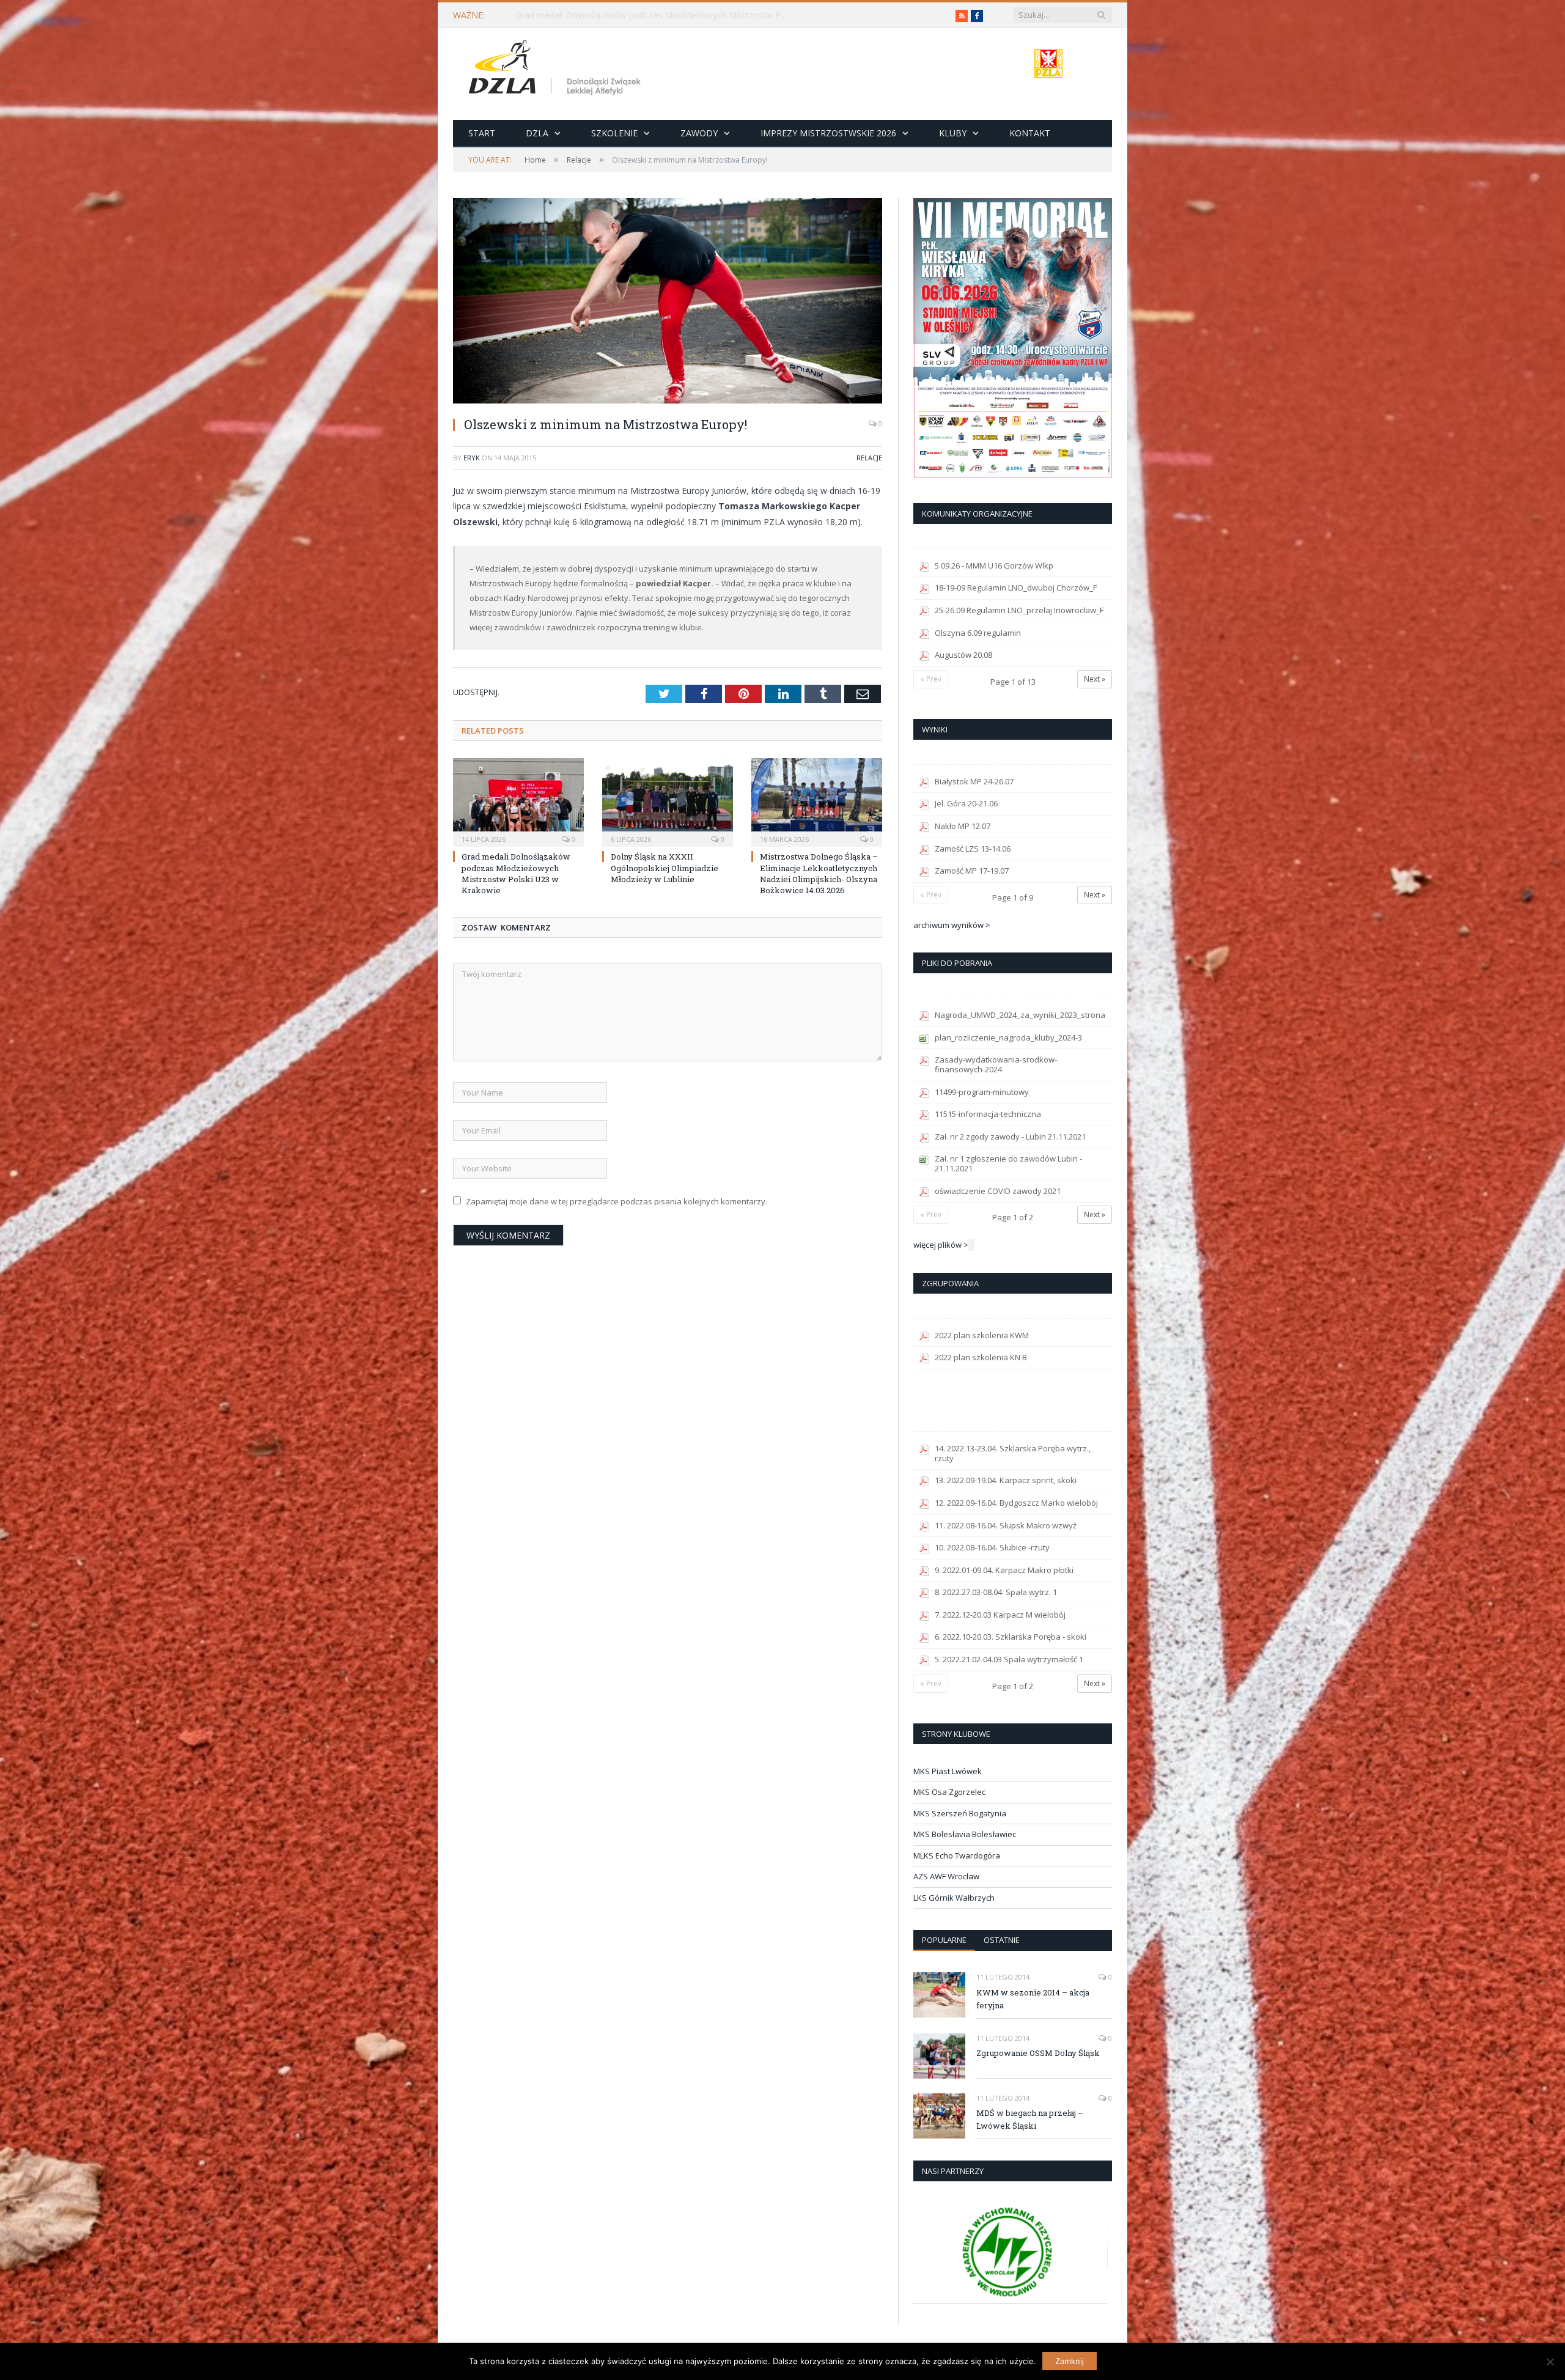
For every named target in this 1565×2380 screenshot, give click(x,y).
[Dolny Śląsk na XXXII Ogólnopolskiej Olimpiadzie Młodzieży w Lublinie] (668, 801)
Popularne (944, 1940)
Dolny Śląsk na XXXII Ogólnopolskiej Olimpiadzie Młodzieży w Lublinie (665, 868)
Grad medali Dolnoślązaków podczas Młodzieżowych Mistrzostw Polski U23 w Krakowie (656, 15)
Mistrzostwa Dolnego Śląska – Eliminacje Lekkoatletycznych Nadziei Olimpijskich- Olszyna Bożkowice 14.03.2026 (819, 873)
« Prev (931, 679)
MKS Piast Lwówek (948, 1771)
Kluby (953, 133)
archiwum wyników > (952, 925)
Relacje (869, 458)
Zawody (699, 133)
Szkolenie (614, 133)
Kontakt (1030, 133)
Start (482, 133)
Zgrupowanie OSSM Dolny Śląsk (1038, 2053)
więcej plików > (941, 1245)
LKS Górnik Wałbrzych (954, 1898)
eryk (472, 458)
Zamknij (1070, 2361)
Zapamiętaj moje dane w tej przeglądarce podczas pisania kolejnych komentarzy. (617, 1201)
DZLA (537, 133)
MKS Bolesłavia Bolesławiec (965, 1834)
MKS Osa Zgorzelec (949, 1792)
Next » (1095, 679)
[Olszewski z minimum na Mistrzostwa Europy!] (668, 302)
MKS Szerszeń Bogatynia (960, 1813)
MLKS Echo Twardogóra (957, 1855)
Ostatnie (1002, 1940)
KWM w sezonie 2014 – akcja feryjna (1033, 1999)
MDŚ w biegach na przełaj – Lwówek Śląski (1030, 2119)
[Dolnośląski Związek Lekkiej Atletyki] (557, 69)
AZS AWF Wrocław (946, 1876)
